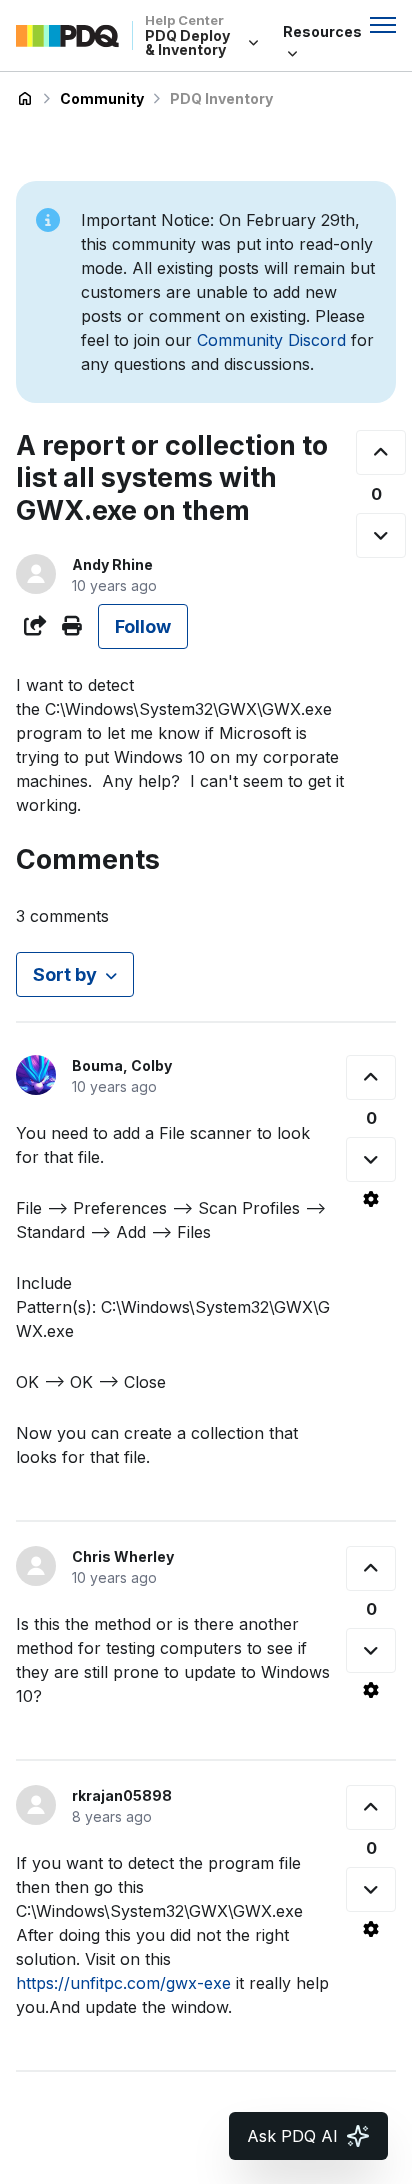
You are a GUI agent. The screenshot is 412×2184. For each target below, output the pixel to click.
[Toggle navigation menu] (383, 25)
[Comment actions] (371, 1199)
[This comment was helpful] (371, 1077)
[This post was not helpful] (381, 535)
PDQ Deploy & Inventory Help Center (25, 99)
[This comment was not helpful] (371, 1159)
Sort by (65, 974)
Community (102, 98)
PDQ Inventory (221, 98)
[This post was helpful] (381, 452)
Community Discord (271, 340)
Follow (143, 626)
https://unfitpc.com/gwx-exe (123, 1983)
